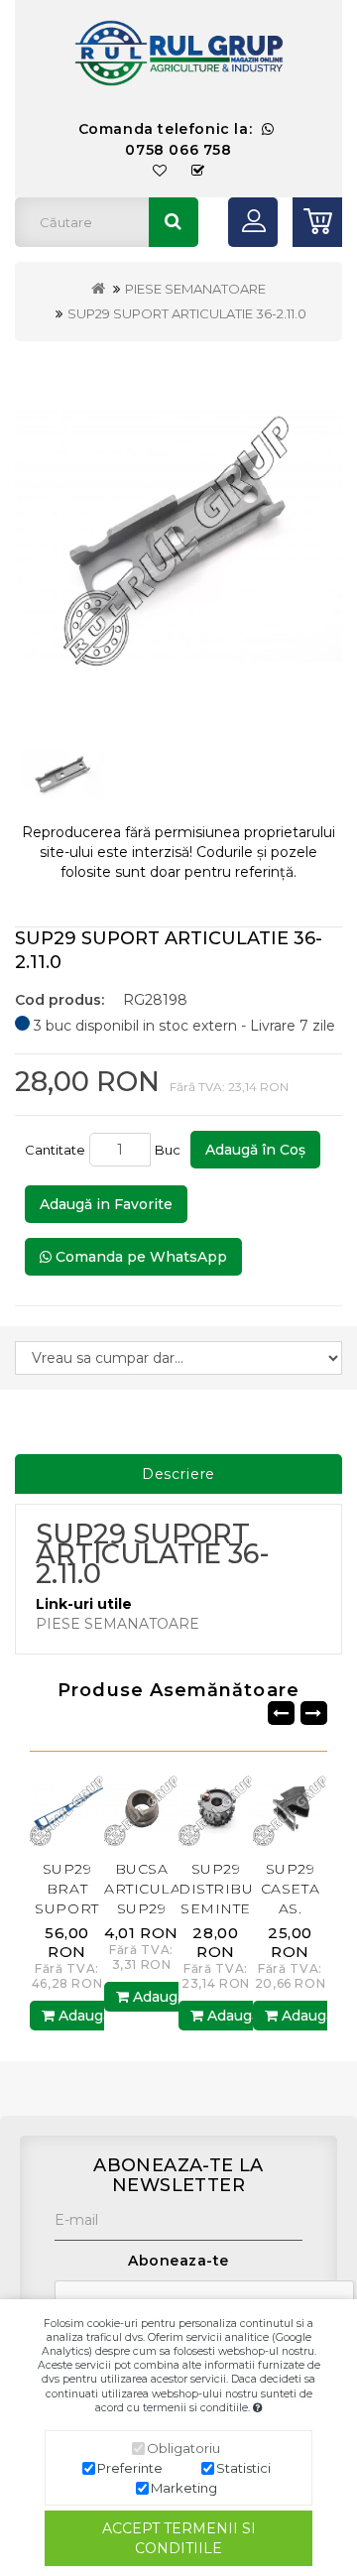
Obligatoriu (183, 2448)
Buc (171, 1150)
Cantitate (55, 1150)
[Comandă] (198, 171)
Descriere (179, 1474)
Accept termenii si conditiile (179, 2538)
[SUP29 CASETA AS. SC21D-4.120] (290, 1809)
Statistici (243, 2468)
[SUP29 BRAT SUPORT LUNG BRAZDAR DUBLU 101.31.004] (67, 1809)
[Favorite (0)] (160, 171)
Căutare (174, 222)
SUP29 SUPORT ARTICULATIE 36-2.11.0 (187, 313)
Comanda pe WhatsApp (139, 1257)
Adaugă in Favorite (106, 1204)
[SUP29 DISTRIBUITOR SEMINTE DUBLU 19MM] (216, 1809)
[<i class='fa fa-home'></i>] (98, 289)
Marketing (184, 2488)
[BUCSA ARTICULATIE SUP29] (141, 1809)
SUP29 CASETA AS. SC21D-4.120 (290, 1908)
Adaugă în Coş (255, 1150)
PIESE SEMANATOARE (195, 289)
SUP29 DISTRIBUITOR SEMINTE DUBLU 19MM (235, 1908)
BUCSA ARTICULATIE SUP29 (154, 1889)
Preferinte (130, 2468)
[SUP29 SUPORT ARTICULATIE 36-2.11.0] (178, 535)
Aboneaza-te (178, 2261)
